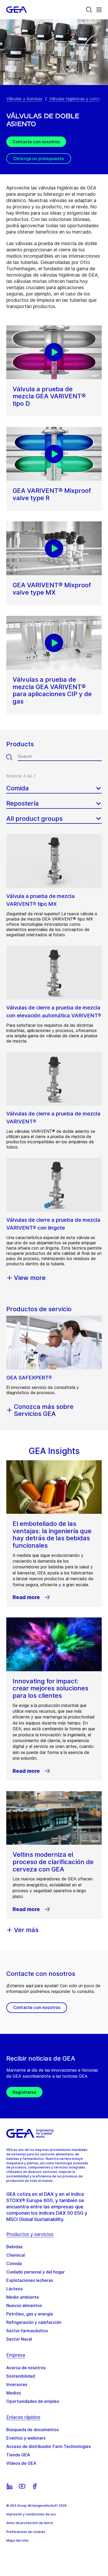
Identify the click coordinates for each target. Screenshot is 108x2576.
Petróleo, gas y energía (30, 2314)
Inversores (17, 2384)
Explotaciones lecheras (30, 2280)
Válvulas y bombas (24, 99)
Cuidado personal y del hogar (36, 2272)
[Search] (89, 10)
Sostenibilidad (21, 2376)
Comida (14, 2263)
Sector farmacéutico (27, 2331)
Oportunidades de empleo (33, 2401)
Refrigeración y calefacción (34, 2322)
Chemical (16, 2255)
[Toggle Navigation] (99, 10)
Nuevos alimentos (24, 2305)
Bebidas (14, 2247)
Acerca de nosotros (26, 2368)
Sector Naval (19, 2339)
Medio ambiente (23, 2297)
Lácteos (14, 2289)
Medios (14, 2393)
